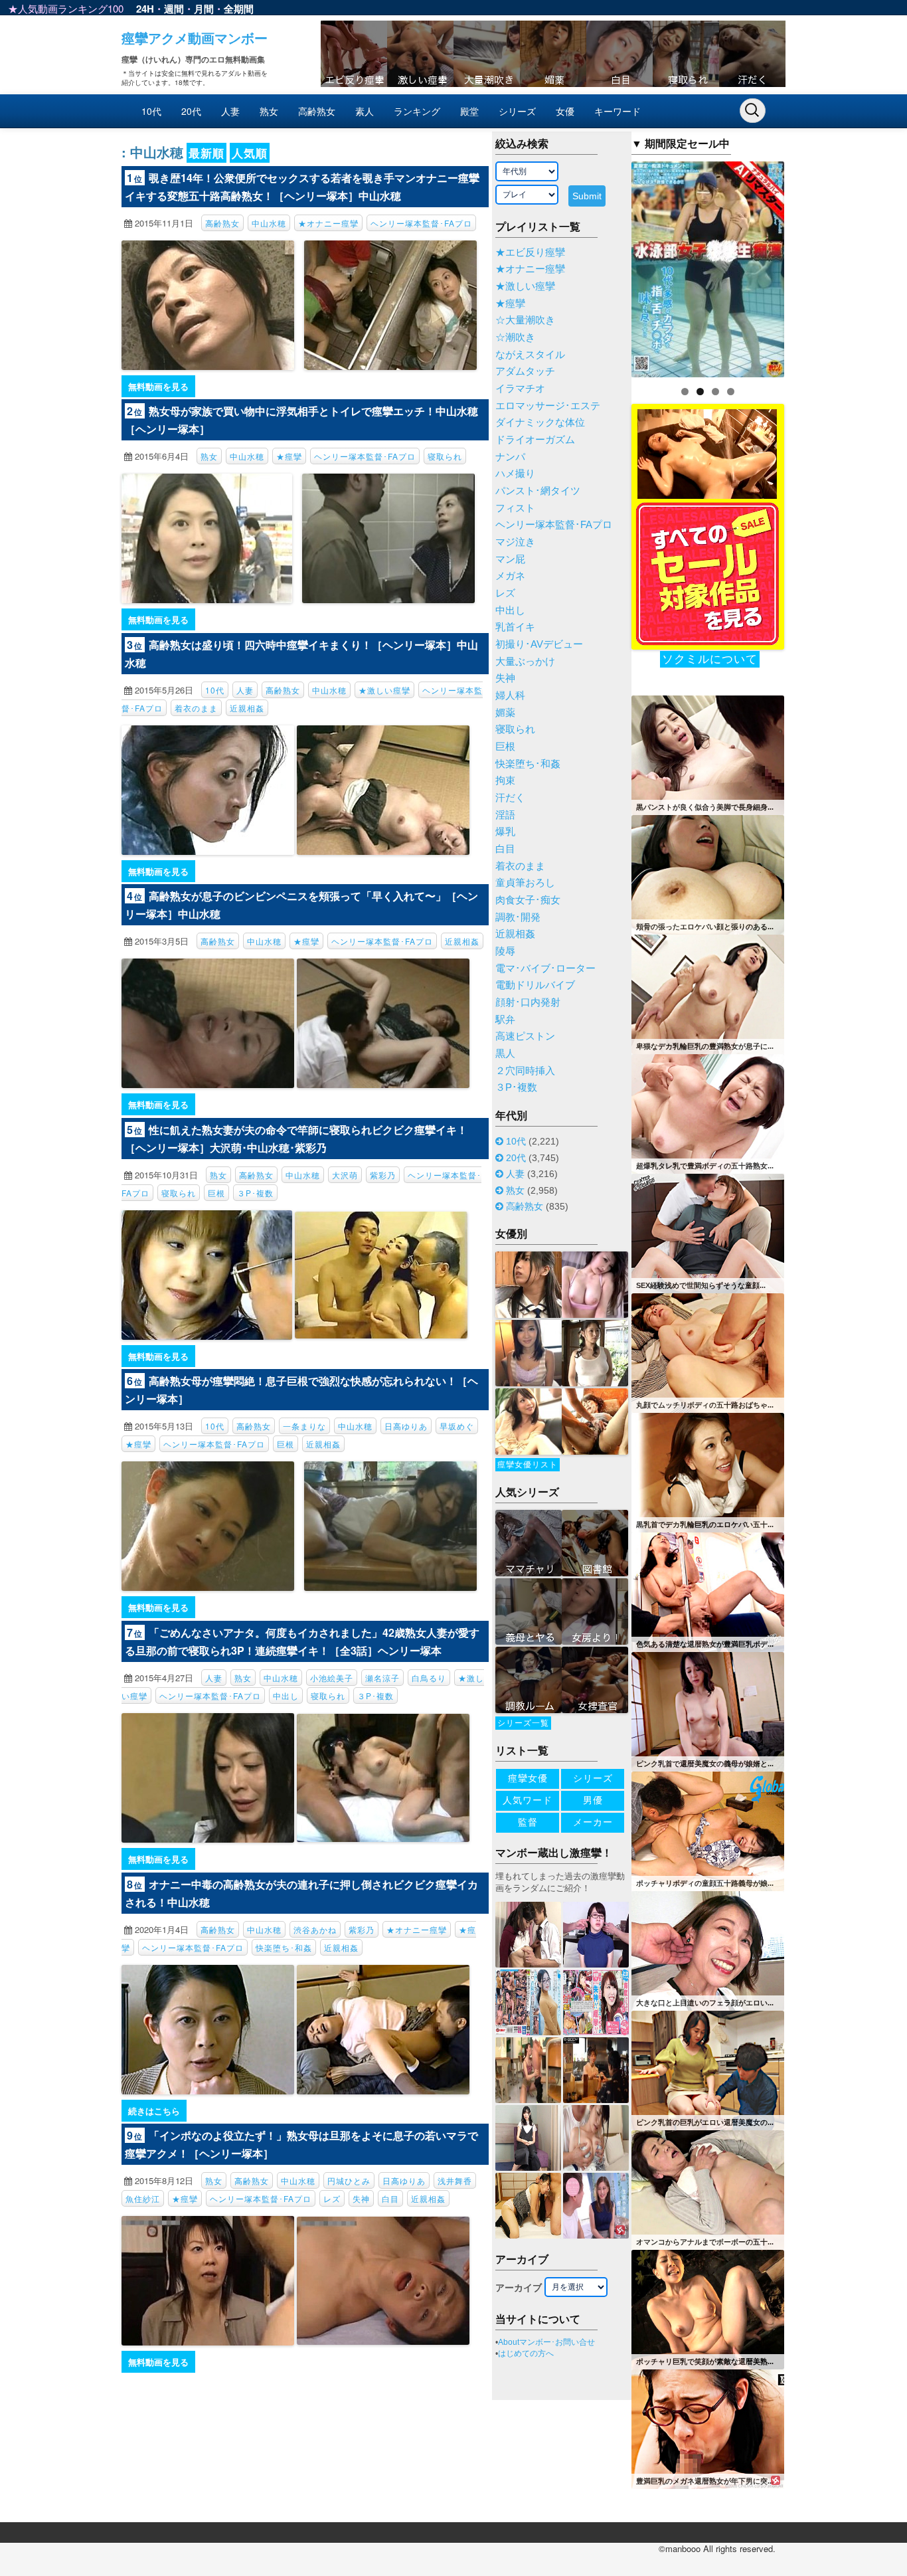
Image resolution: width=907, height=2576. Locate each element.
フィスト (515, 508)
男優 (593, 1800)
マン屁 (510, 559)
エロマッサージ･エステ (548, 406)
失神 (361, 2198)
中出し (286, 1696)
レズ (332, 2198)
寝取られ (445, 456)
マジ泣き (515, 542)
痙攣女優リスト (528, 1465)
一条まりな (304, 1426)
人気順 (250, 153)
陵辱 (505, 951)
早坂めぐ (457, 1426)
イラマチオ (520, 389)
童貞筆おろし (525, 883)
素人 (365, 111)
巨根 (216, 1193)
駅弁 (505, 1020)
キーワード (618, 111)
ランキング (417, 111)
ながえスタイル (530, 355)
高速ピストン (525, 1036)
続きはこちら (154, 2111)
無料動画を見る (158, 386)
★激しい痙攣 (384, 690)
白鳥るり (429, 1678)
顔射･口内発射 (528, 1002)
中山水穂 (269, 223)
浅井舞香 (455, 2180)
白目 (390, 2198)
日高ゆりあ (406, 1426)
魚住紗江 (143, 2198)
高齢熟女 (317, 111)
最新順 (206, 153)
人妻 (230, 111)
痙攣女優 (528, 1778)
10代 (151, 111)
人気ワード (528, 1800)
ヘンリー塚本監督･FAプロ (421, 223)
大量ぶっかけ (525, 662)
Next (807, 266)
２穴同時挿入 (525, 1071)
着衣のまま (196, 708)
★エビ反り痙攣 (530, 252)
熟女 (269, 111)
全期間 (239, 9)
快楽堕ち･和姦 (284, 1947)
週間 (174, 9)
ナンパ (510, 457)
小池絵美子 (332, 1678)
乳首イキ (515, 627)
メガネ (510, 576)
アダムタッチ (525, 371)
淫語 (505, 815)
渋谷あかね (315, 1929)
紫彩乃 (383, 1175)
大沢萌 (345, 1175)
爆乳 (505, 832)
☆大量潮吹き (525, 320)
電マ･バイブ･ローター (545, 968)
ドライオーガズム (535, 440)
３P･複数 (255, 1193)
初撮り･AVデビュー (539, 644)
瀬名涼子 (382, 1678)
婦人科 (510, 695)
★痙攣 (289, 456)
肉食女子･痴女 (528, 900)
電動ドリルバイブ (535, 985)
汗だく (510, 798)
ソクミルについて (710, 659)
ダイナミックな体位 (540, 422)
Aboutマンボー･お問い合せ (546, 2342)
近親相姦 (247, 708)
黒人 (505, 1054)
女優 (565, 111)
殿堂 (469, 111)
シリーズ (517, 111)
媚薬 (505, 713)
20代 (191, 111)
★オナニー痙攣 (328, 223)
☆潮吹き (515, 337)
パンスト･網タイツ (538, 491)
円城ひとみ (349, 2180)
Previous (608, 266)
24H (145, 9)
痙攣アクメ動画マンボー (195, 38)
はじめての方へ (526, 2353)
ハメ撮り (515, 474)
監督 (528, 1822)
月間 (204, 9)
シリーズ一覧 (523, 1723)
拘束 (505, 781)
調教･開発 (518, 917)
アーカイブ (519, 2288)
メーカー (593, 1822)
